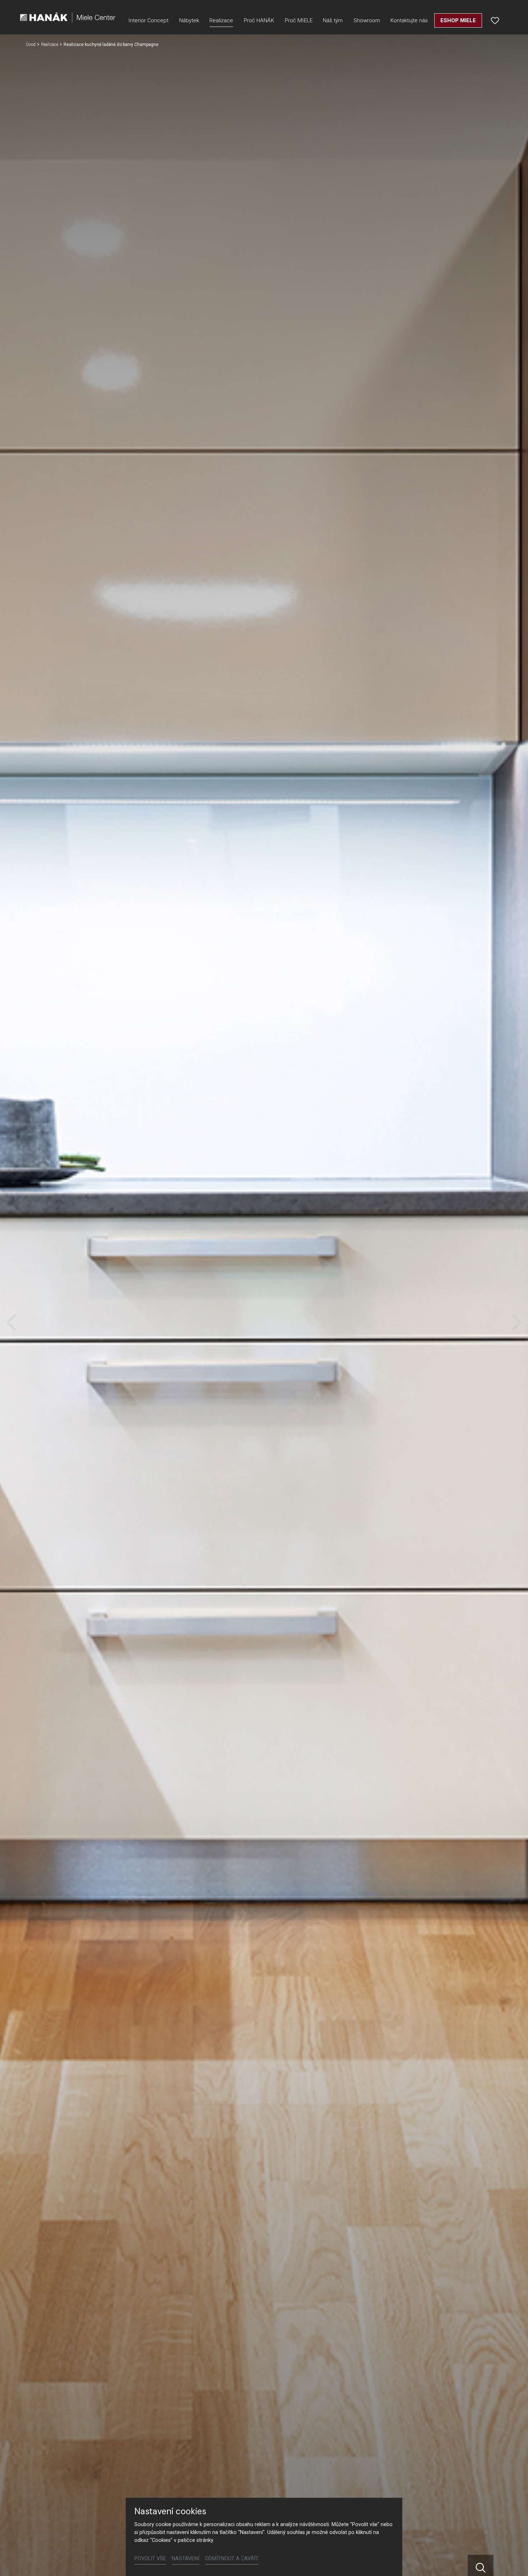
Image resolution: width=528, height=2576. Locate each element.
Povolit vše (150, 2559)
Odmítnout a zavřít (232, 2559)
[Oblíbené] (495, 20)
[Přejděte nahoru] (512, 2560)
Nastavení (186, 2559)
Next (517, 1322)
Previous (11, 1322)
